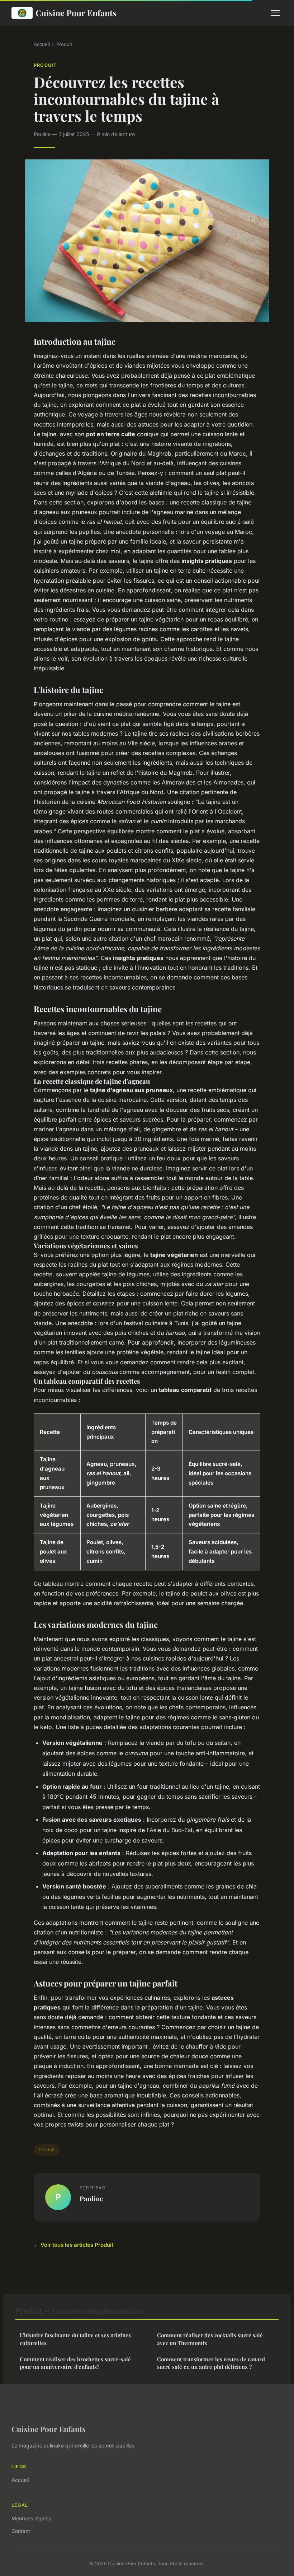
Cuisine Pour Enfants (76, 13)
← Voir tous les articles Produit (73, 2245)
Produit (64, 44)
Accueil (42, 44)
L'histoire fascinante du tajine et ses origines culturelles (75, 2339)
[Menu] (275, 13)
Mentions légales (31, 2518)
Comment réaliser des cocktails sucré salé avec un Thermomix (210, 2339)
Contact (21, 2531)
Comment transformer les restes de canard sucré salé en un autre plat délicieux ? (211, 2363)
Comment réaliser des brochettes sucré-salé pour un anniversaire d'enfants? (75, 2363)
